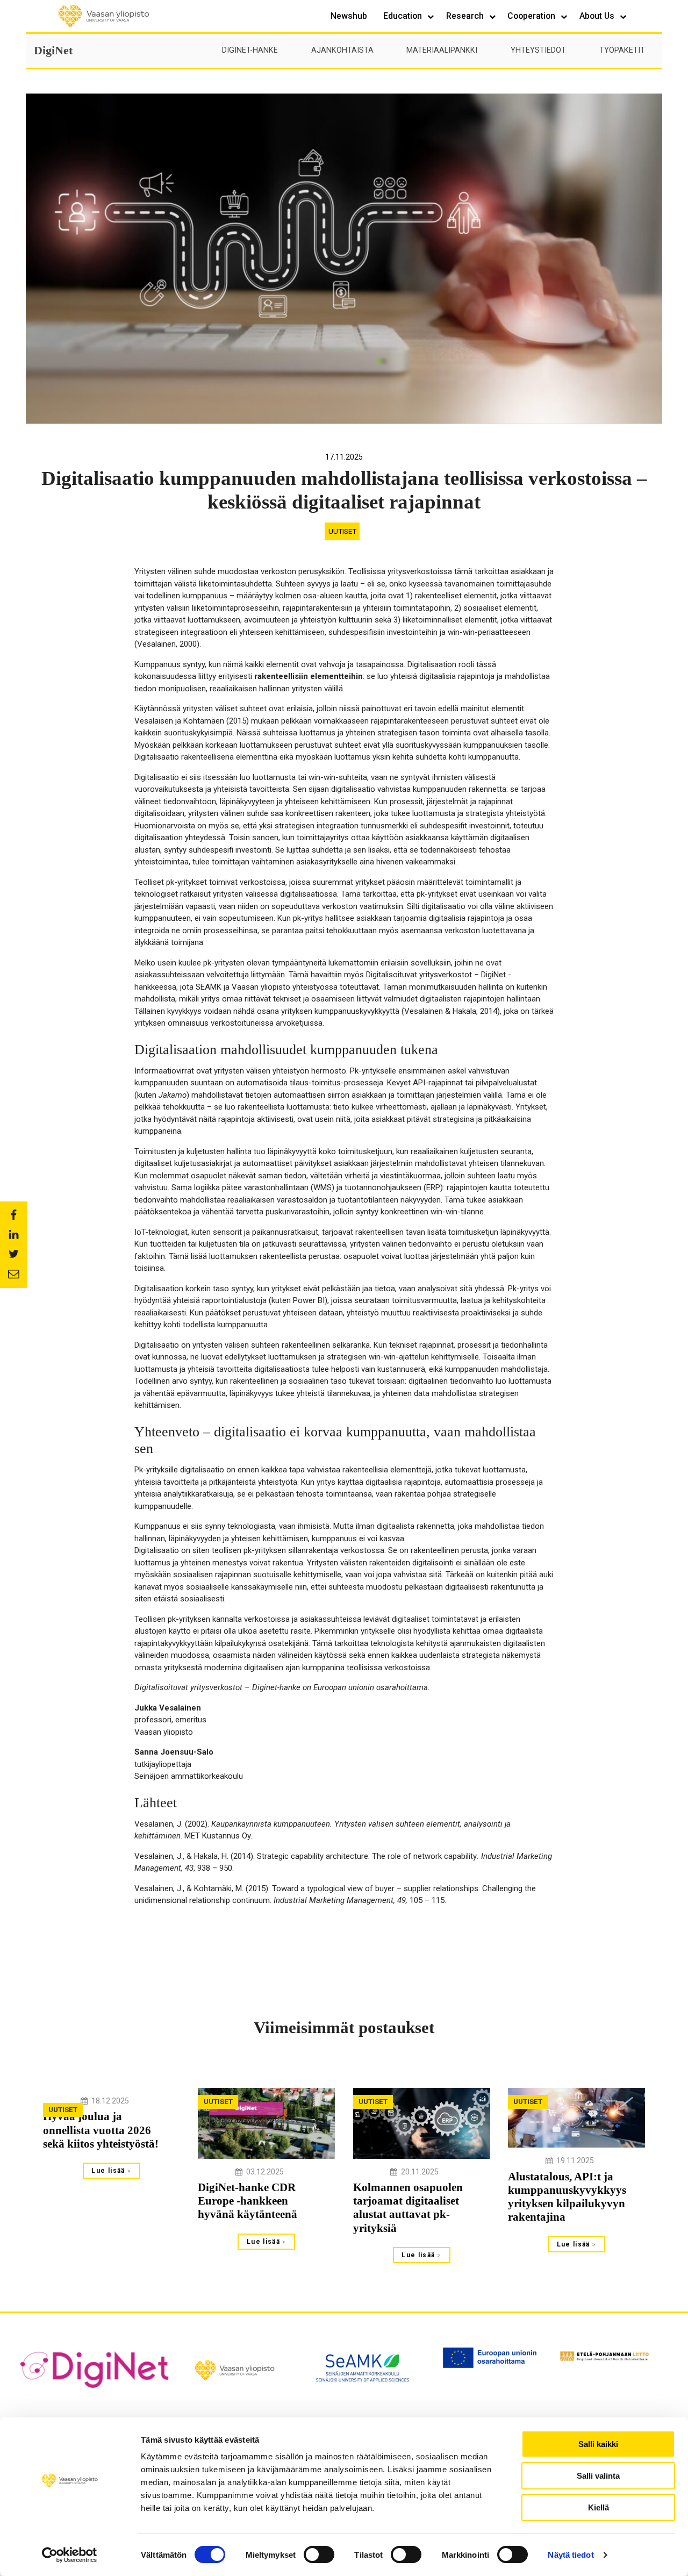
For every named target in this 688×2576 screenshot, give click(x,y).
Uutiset (342, 531)
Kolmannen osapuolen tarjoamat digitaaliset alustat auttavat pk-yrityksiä (408, 2208)
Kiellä (599, 2507)
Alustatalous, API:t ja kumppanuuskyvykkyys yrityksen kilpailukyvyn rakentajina (567, 2197)
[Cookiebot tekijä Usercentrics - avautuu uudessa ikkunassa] (70, 2555)
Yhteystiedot (538, 50)
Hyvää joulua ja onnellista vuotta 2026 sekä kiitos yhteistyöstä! (101, 2130)
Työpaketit (622, 50)
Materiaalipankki (442, 50)
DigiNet (53, 50)
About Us (598, 16)
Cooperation (532, 16)
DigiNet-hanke (250, 50)
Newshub (349, 16)
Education (404, 16)
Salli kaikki (598, 2444)
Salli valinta (598, 2476)
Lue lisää (109, 2171)
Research (466, 16)
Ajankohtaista (342, 50)
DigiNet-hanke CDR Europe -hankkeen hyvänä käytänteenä (248, 2201)
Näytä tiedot (571, 2555)
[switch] (319, 2554)
